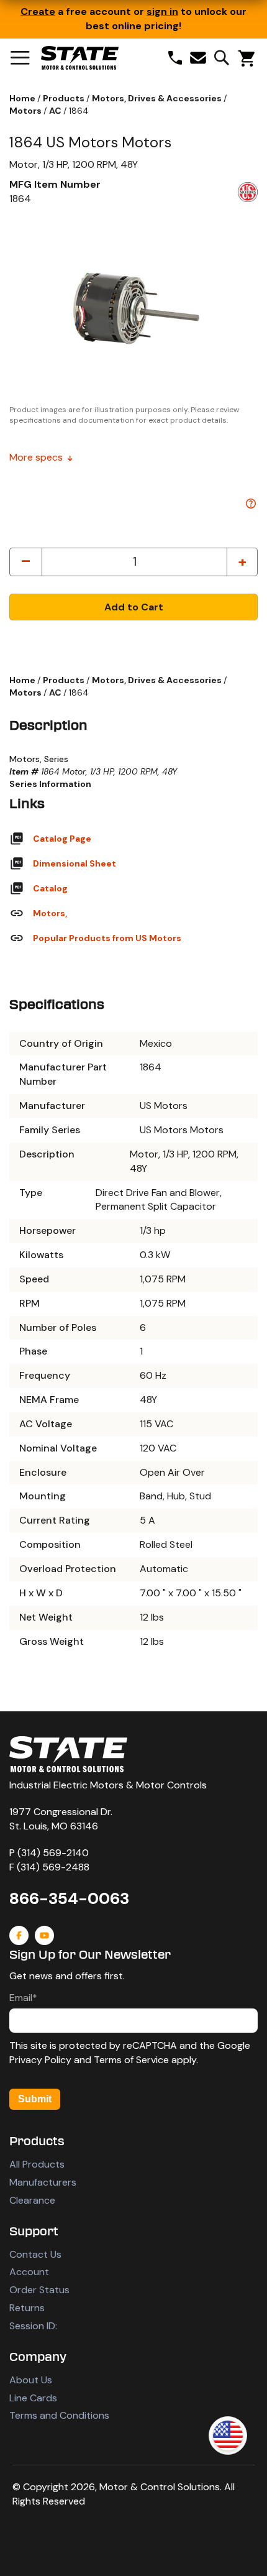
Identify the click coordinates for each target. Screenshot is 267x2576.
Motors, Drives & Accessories (158, 98)
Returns (27, 2308)
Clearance (32, 2200)
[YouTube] (44, 1935)
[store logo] (80, 58)
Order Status (39, 2290)
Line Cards (33, 2398)
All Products (37, 2164)
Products (65, 98)
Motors (26, 111)
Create (38, 11)
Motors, (50, 913)
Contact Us (35, 2254)
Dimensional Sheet (75, 863)
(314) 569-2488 (53, 1867)
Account (29, 2272)
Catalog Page (62, 839)
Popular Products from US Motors (107, 938)
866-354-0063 (69, 1898)
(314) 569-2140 (53, 1853)
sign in (162, 11)
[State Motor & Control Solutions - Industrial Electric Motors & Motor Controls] (68, 1754)
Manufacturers (43, 2182)
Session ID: (33, 2326)
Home (23, 98)
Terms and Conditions (59, 2415)
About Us (31, 2380)
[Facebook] (19, 1935)
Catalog (50, 888)
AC (56, 111)
